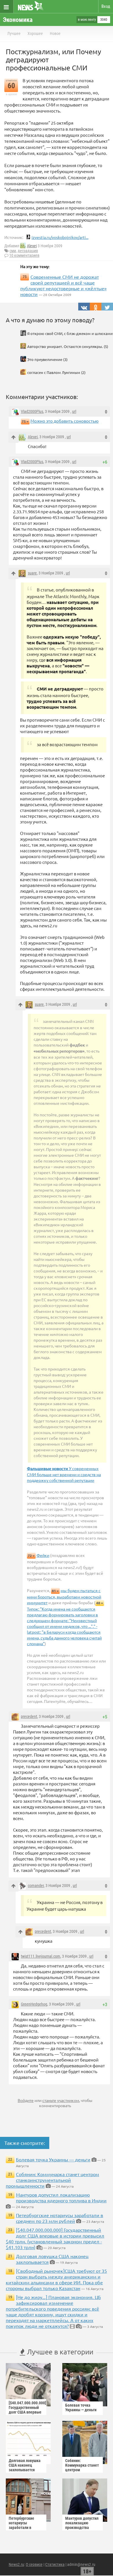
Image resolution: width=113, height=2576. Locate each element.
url (74, 411)
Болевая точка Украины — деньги (53, 2159)
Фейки (43, 1555)
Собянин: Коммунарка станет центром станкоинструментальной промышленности (52, 2180)
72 (30, 1556)
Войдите (26, 2100)
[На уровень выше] (13, 437)
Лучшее (14, 33)
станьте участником (61, 2100)
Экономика (18, 20)
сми (13, 251)
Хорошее (35, 33)
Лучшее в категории (59, 2352)
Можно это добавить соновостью (64, 421)
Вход (106, 6)
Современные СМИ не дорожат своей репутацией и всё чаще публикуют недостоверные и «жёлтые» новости (63, 285)
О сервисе (34, 2564)
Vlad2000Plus (32, 411)
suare (32, 573)
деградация (28, 251)
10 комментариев (24, 255)
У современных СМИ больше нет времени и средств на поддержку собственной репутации (64, 1474)
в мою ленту (87, 20)
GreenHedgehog (34, 2004)
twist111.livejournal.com (41, 1956)
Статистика (55, 2564)
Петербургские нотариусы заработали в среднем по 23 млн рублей (60, 2218)
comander (36, 1886)
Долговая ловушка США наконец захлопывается (25, 2465)
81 (54, 1591)
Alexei (32, 246)
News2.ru (16, 2564)
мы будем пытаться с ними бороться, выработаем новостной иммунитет (64, 1596)
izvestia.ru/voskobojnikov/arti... (60, 237)
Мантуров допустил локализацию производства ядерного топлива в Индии (61, 2197)
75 (24, 421)
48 (98, 1603)
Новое (55, 33)
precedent (29, 1716)
